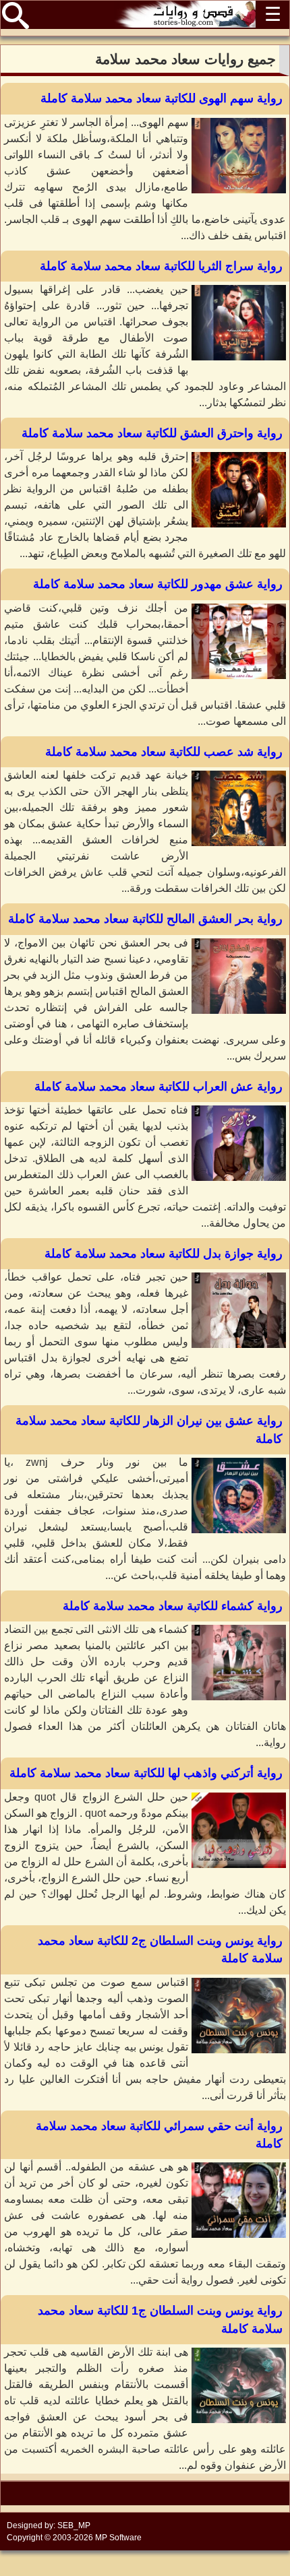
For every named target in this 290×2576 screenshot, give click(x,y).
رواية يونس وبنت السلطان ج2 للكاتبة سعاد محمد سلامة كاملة (160, 1950)
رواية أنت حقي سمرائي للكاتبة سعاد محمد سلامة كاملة (159, 2135)
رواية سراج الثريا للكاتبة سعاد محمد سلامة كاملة (161, 266)
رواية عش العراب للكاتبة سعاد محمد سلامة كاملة (158, 1087)
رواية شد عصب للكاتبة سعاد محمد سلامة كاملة (164, 752)
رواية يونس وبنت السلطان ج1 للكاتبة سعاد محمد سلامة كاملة (160, 2319)
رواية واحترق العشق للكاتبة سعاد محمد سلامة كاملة (152, 433)
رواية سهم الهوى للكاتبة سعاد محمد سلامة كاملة (162, 98)
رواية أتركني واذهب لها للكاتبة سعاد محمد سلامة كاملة (146, 1773)
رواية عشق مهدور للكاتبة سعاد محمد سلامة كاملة (158, 584)
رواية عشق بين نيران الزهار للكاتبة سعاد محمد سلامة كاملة (149, 1429)
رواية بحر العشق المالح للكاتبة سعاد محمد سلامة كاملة (145, 919)
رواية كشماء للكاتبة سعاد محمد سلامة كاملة (173, 1606)
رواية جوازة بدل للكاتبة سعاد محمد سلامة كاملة (164, 1254)
